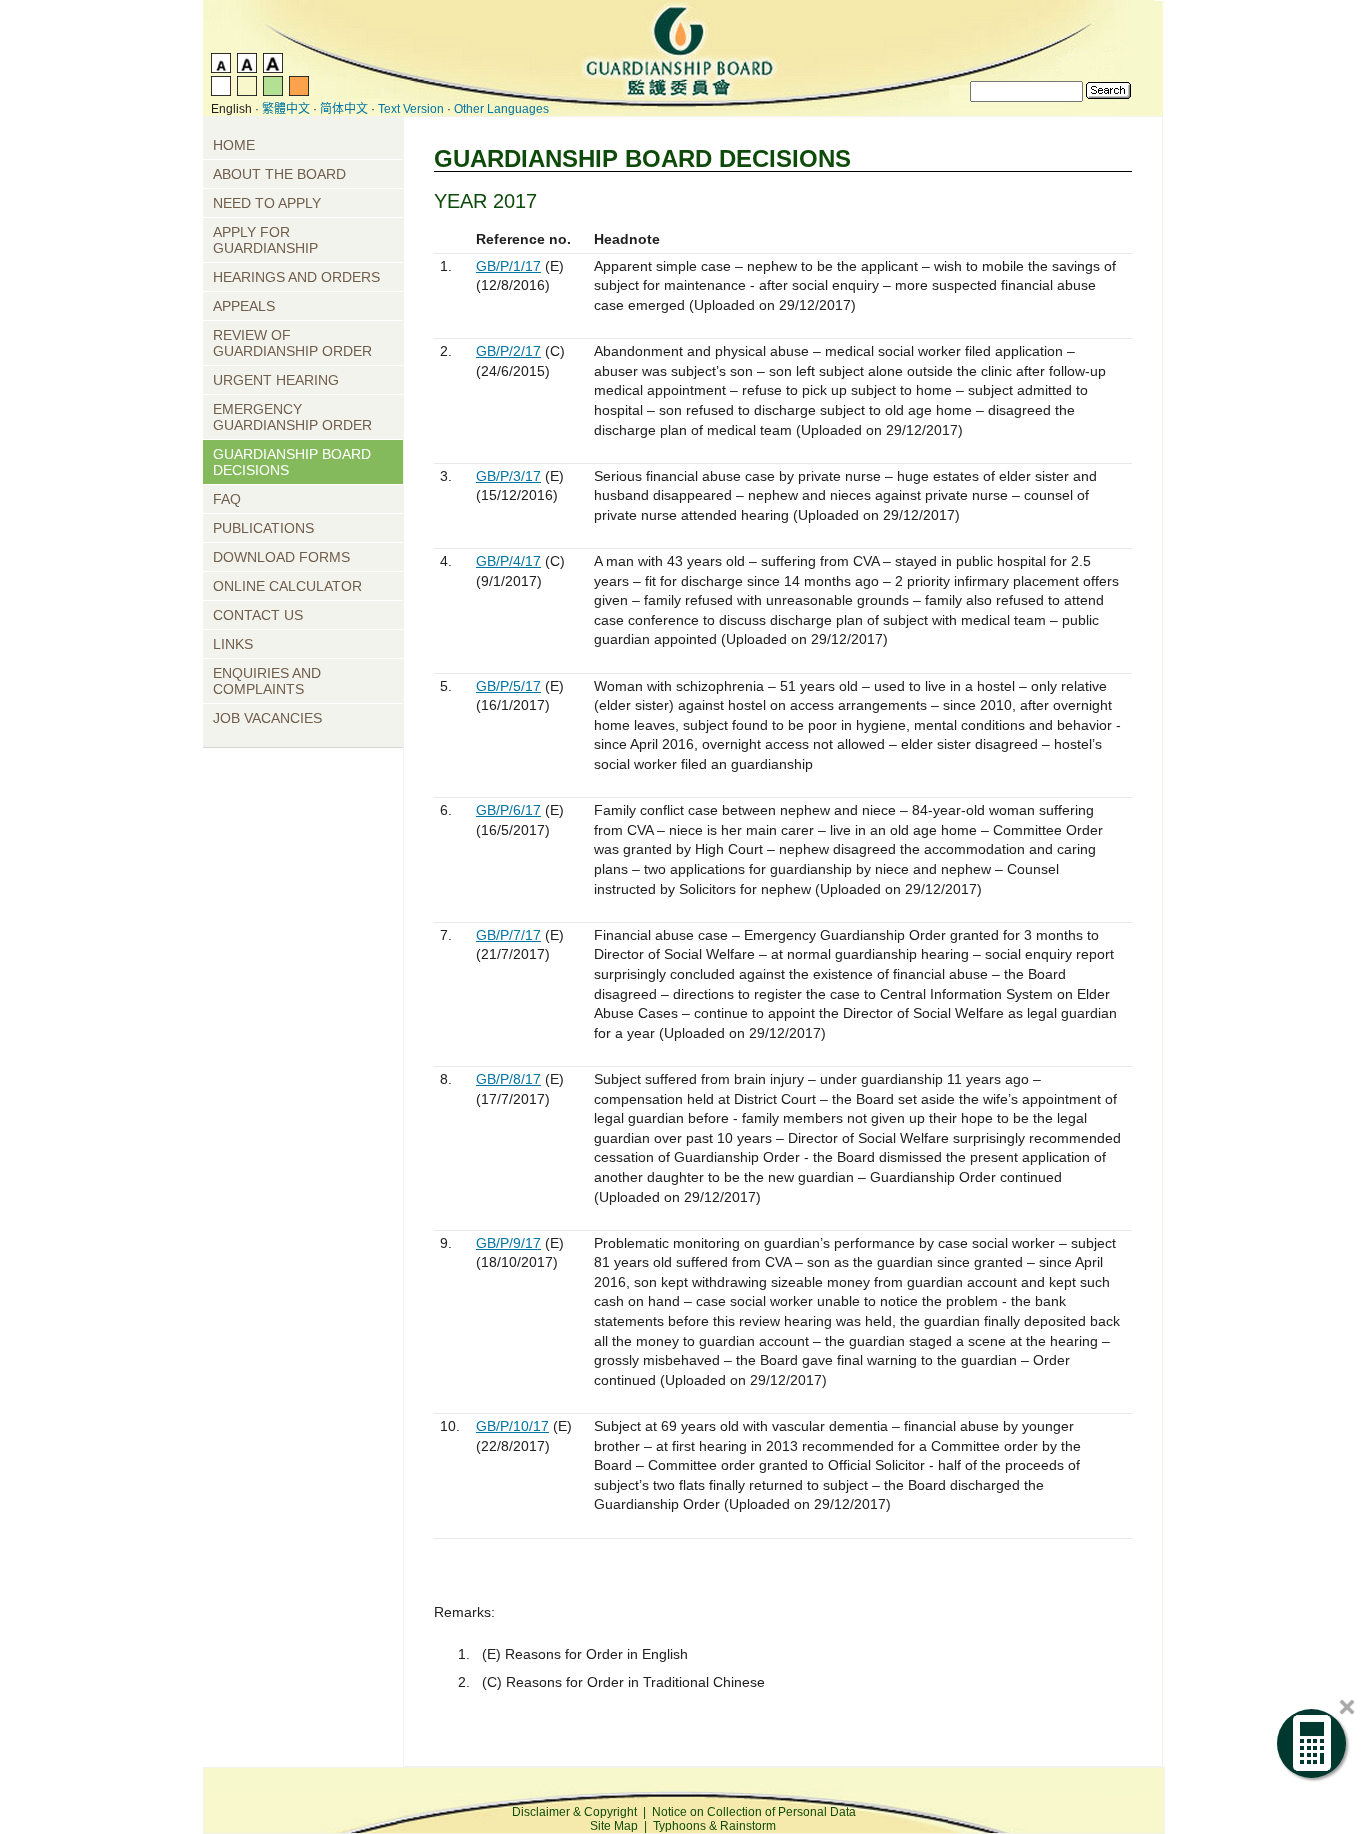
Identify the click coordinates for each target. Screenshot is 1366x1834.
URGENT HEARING (276, 380)
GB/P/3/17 (508, 476)
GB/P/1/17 (508, 266)
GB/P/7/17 (508, 935)
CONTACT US (258, 615)
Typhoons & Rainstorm (714, 1826)
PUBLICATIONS (263, 528)
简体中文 (344, 109)
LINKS (233, 644)
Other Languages (501, 109)
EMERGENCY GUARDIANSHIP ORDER (292, 417)
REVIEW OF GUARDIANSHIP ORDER (292, 343)
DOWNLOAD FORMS (281, 557)
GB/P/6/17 (508, 810)
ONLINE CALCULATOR (287, 586)
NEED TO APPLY (267, 203)
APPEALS (244, 306)
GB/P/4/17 (508, 561)
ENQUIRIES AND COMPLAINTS (267, 681)
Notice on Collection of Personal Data (754, 1812)
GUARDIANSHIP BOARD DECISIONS (292, 462)
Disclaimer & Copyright (574, 1812)
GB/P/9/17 (508, 1243)
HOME (234, 145)
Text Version (411, 109)
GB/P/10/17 (512, 1426)
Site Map (614, 1826)
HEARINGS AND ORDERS (296, 277)
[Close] (1347, 1707)
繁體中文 (286, 109)
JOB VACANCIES (267, 718)
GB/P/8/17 (508, 1079)
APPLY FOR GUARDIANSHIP (265, 240)
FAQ (227, 499)
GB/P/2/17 (508, 351)
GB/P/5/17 (508, 686)
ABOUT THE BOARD (279, 174)
